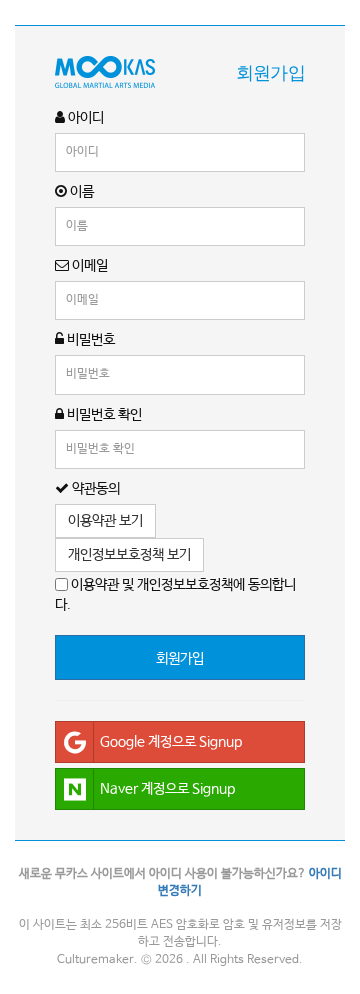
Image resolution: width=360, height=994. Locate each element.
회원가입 (180, 659)
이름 (80, 192)
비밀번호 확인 (103, 415)
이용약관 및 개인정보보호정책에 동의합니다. (175, 595)
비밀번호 (89, 340)
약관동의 (94, 489)
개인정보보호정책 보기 (129, 555)
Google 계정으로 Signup (171, 742)
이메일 (88, 266)
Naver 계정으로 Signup (167, 789)
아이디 (84, 118)
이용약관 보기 (105, 521)
